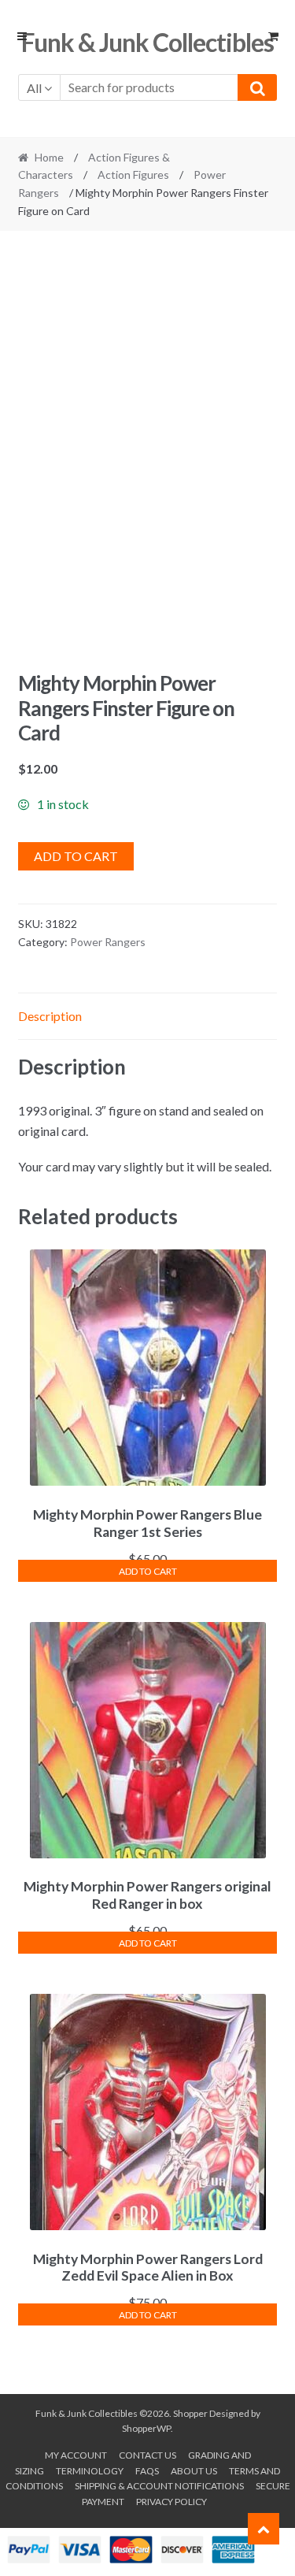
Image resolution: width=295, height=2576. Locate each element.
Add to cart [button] (148, 1571)
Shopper (190, 2413)
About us (194, 2471)
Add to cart (76, 856)
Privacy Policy (171, 2502)
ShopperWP (146, 2428)
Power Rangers (108, 942)
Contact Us (147, 2455)
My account (76, 2455)
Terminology (90, 2471)
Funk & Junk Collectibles (147, 42)
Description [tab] (50, 1016)
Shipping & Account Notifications (159, 2486)
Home (49, 157)
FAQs (147, 2471)
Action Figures (133, 174)
